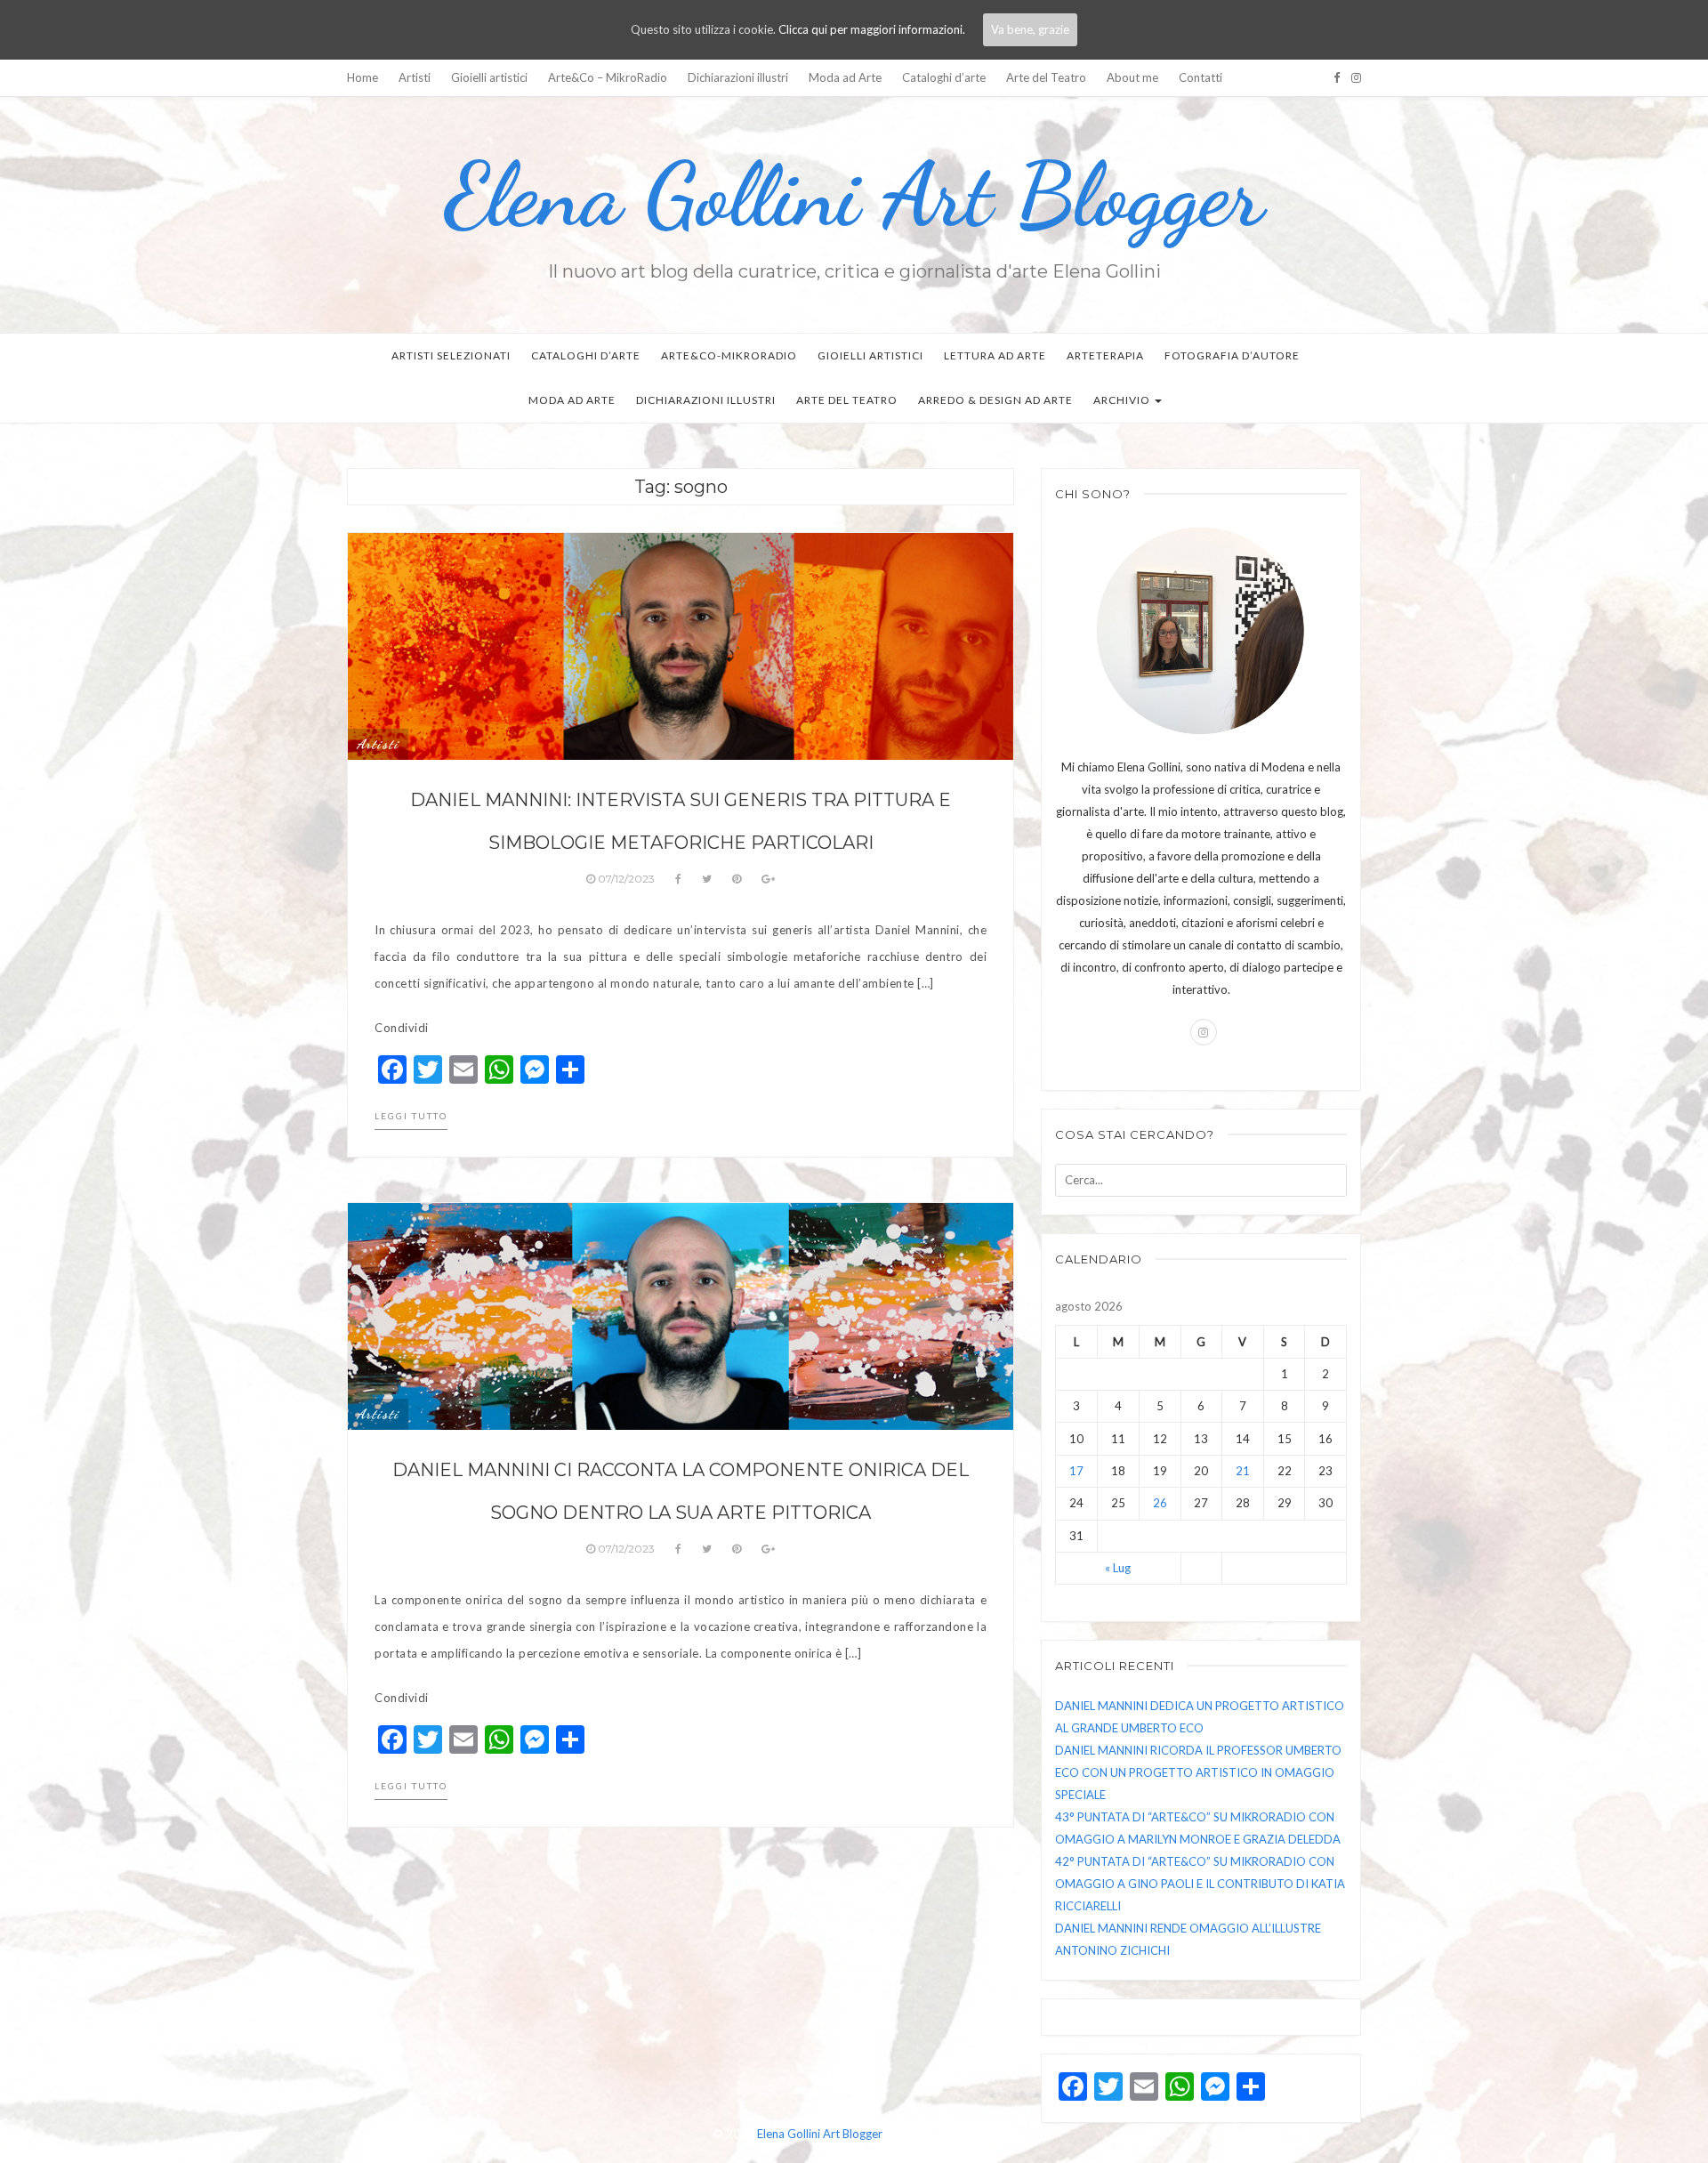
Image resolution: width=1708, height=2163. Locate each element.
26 (1160, 1503)
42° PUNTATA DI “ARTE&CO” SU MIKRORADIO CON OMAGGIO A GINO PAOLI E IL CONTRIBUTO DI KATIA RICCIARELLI (1200, 1884)
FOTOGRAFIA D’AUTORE (1232, 355)
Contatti (1200, 77)
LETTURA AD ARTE (995, 355)
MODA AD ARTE (572, 400)
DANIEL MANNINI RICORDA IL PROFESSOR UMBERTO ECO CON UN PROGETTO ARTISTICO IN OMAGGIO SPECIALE (1198, 1772)
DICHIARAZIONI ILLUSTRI (706, 400)
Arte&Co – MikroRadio (608, 77)
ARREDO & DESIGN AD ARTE (995, 400)
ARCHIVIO (1123, 400)
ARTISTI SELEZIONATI (451, 355)
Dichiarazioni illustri (738, 77)
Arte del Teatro (1046, 77)
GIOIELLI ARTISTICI (870, 355)
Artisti (415, 77)
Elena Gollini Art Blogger (854, 195)
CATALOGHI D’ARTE (586, 355)
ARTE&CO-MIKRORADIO (729, 355)
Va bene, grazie (1030, 29)
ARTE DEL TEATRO (847, 400)
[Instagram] (1356, 77)
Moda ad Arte (845, 77)
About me (1132, 77)
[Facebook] (1337, 77)
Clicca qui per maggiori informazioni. (872, 29)
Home (363, 77)
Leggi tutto (411, 1116)
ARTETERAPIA (1105, 355)
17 (1076, 1471)
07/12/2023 (626, 879)
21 (1243, 1471)
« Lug (1118, 1568)
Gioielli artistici (489, 77)
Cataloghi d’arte (944, 77)
